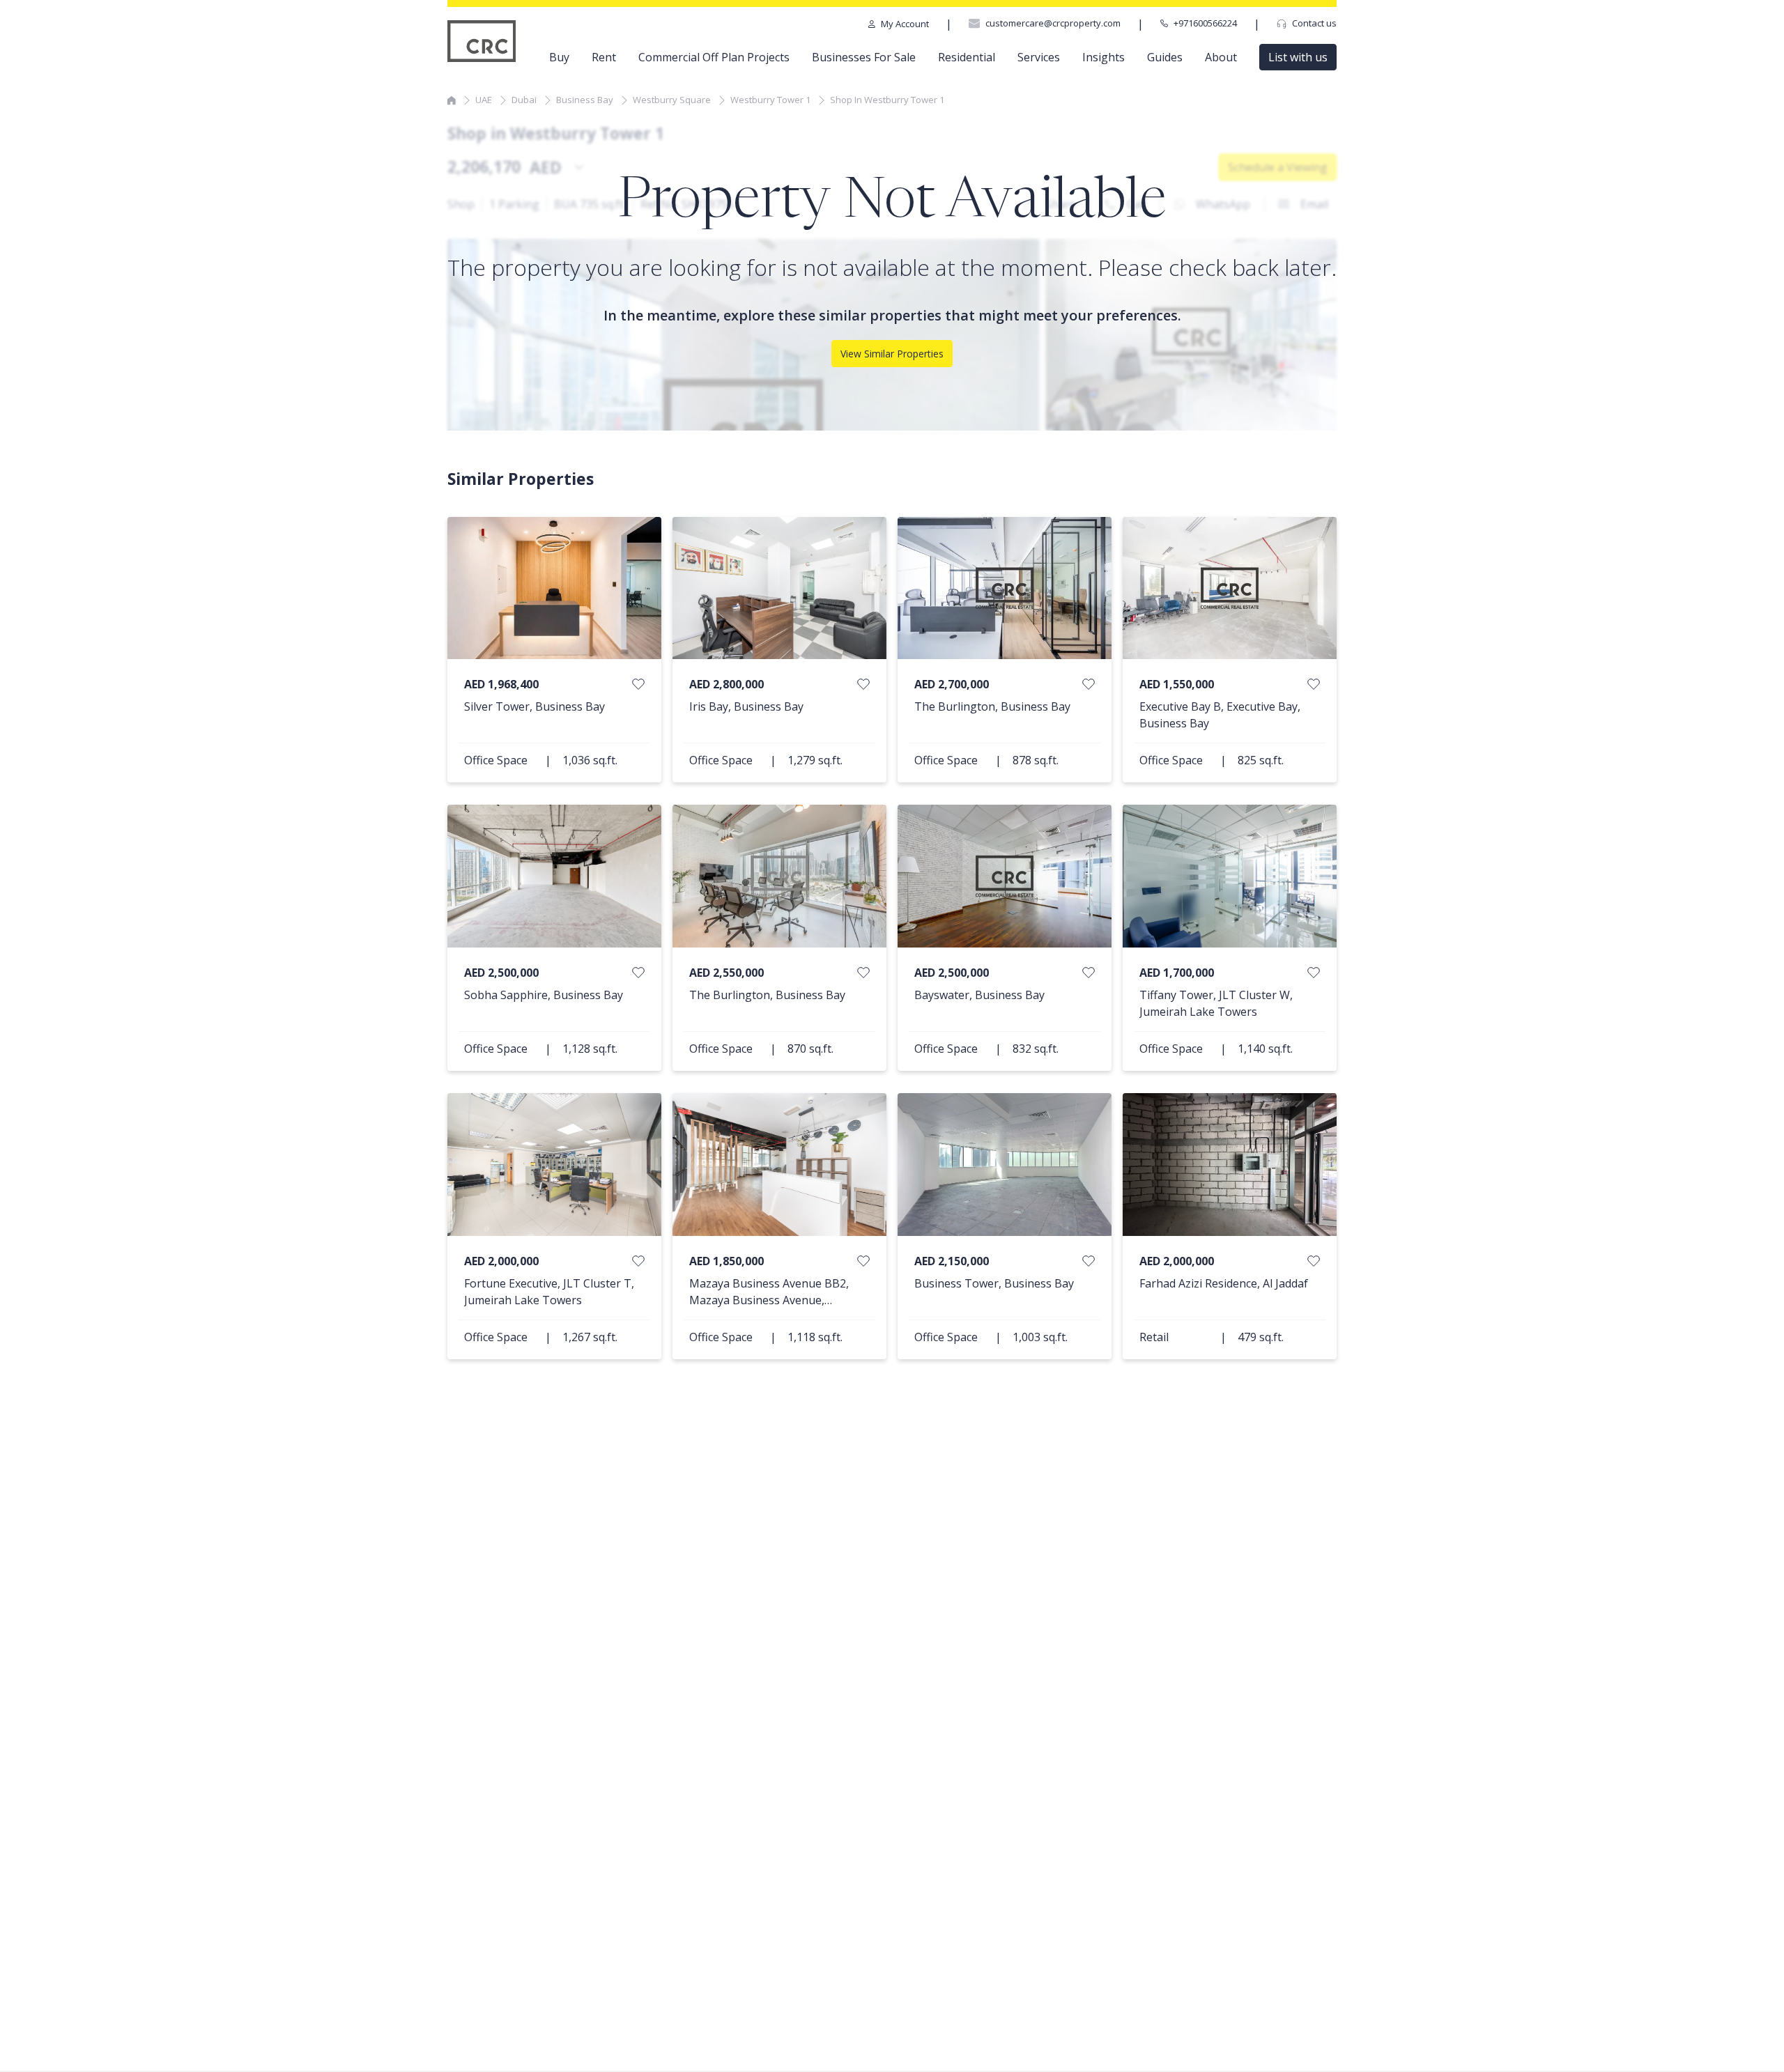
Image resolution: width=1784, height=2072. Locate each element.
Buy (559, 57)
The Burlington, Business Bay (992, 706)
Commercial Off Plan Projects (714, 57)
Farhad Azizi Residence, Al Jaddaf (1224, 1283)
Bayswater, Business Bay (979, 995)
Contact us (1314, 23)
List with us (1298, 57)
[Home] (452, 100)
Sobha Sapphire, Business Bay (544, 995)
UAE (484, 100)
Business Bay (585, 100)
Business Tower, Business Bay (994, 1283)
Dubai (524, 100)
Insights (1104, 57)
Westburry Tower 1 (770, 100)
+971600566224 (1205, 23)
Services (1039, 57)
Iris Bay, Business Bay (746, 706)
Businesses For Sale (864, 57)
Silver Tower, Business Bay (535, 706)
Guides (1165, 57)
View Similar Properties (892, 354)
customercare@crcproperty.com (1053, 23)
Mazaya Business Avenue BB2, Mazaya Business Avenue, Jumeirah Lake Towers (769, 1300)
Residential (967, 57)
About (1221, 57)
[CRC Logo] (482, 41)
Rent (604, 57)
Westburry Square (672, 100)
